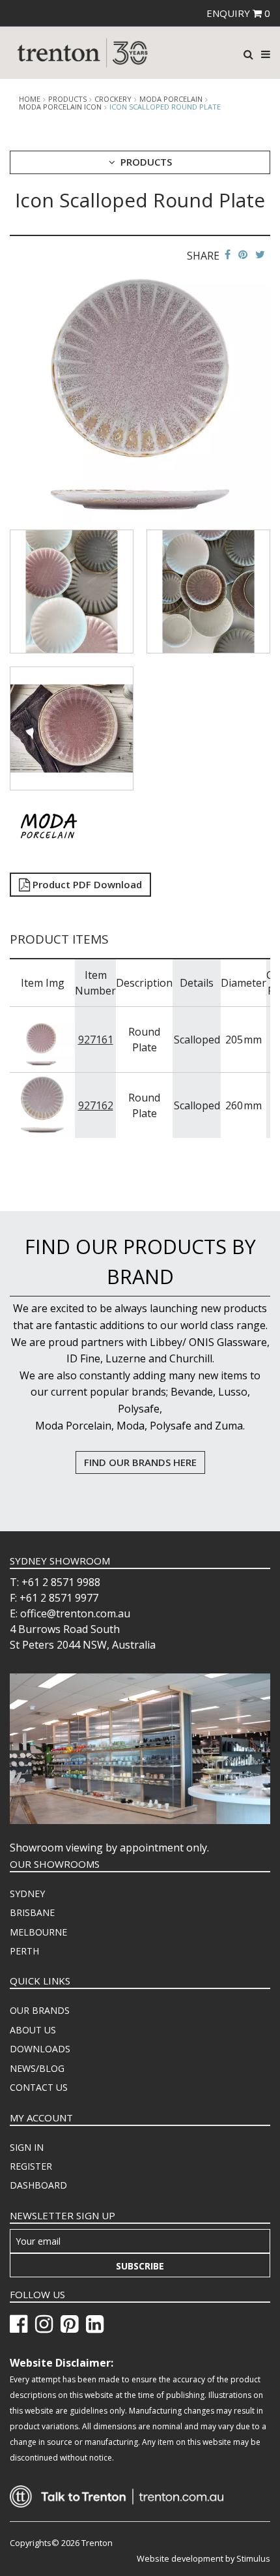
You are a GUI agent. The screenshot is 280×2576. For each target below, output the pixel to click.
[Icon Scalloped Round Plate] (140, 398)
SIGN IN (27, 2147)
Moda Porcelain (171, 99)
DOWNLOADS (40, 2049)
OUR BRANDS (40, 2010)
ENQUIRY (238, 13)
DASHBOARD (38, 2185)
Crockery (113, 99)
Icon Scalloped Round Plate (165, 107)
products (67, 99)
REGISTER (31, 2166)
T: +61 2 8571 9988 (55, 1582)
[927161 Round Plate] (43, 1039)
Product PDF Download (86, 884)
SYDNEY (27, 1894)
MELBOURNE (38, 1932)
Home (30, 99)
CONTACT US (39, 2087)
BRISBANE (32, 1912)
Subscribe (140, 2266)
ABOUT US (33, 2030)
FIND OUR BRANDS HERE (140, 1462)
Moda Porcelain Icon (60, 107)
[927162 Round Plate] (43, 1105)
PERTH (24, 1951)
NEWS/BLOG (37, 2068)
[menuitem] (140, 1894)
